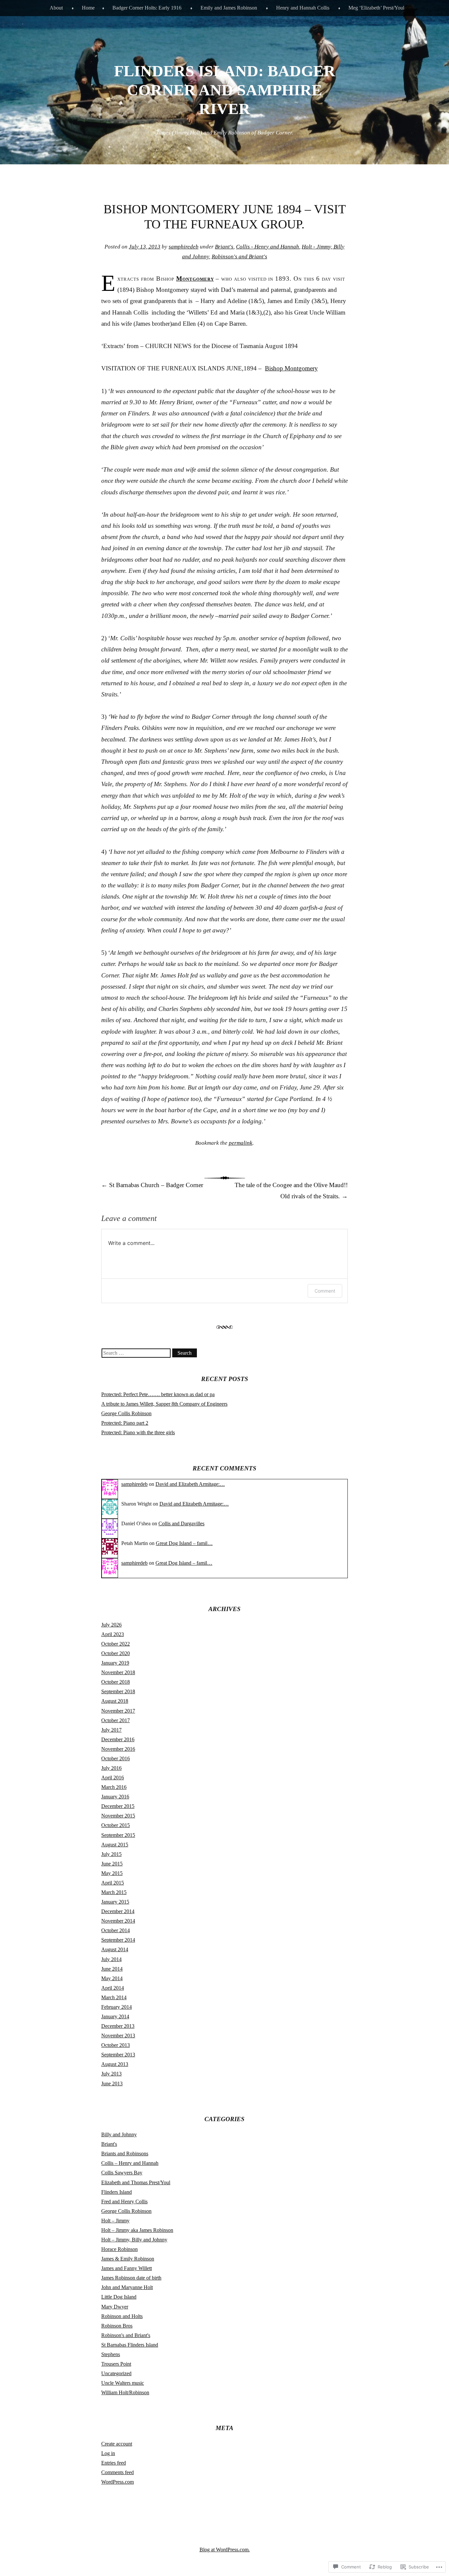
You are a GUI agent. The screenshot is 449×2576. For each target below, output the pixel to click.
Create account (117, 2444)
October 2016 (116, 1758)
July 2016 (111, 1768)
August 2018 (115, 1701)
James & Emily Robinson (128, 2259)
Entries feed (114, 2463)
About (56, 8)
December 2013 (118, 2026)
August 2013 (115, 2064)
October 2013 (116, 2045)
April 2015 (113, 1883)
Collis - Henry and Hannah (268, 247)
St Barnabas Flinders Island (130, 2345)
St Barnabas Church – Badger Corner (152, 1185)
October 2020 (116, 1653)
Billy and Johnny (119, 2134)
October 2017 (116, 1720)
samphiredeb (184, 247)
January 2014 (115, 2016)
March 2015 (114, 1892)
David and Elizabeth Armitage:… (190, 1484)
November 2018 (118, 1672)
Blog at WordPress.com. (225, 2550)
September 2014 (118, 1940)
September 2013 (118, 2055)
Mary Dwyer (115, 2307)
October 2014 (116, 1930)
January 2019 (115, 1663)
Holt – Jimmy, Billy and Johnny (134, 2240)
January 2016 (115, 1797)
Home (88, 8)
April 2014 (113, 1988)
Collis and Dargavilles (181, 1523)
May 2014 (112, 1978)
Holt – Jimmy (115, 2221)
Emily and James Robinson (229, 8)
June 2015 (112, 1864)
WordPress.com (118, 2482)
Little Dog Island (119, 2297)
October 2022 (116, 1644)
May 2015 (112, 1873)
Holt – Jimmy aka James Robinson (137, 2230)
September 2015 (118, 1835)
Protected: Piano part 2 (125, 1423)
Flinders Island (117, 2192)
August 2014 (115, 1949)
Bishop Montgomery (291, 368)
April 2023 (113, 1634)
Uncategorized (116, 2373)
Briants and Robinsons (125, 2154)
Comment (325, 1291)
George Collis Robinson (126, 1413)
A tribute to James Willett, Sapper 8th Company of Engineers (164, 1404)
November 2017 (118, 1711)
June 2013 (112, 2084)
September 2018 (118, 1691)
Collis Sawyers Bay (122, 2173)
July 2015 (111, 1854)
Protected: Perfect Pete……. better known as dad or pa (158, 1394)
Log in (108, 2453)
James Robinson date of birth (131, 2278)
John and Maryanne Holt (127, 2287)
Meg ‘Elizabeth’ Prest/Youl (376, 8)
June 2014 (112, 1969)
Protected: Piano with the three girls (138, 1432)
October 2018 (116, 1682)
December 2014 (118, 1911)
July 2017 (111, 1730)
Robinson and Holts (122, 2316)
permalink (241, 1143)
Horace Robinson (119, 2249)
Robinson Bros (117, 2326)
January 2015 (115, 1902)
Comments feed (118, 2472)
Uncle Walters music (123, 2383)
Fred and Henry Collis (124, 2201)
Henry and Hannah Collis (303, 8)
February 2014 (117, 2007)
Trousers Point (116, 2364)
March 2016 (114, 1787)
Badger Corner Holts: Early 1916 (147, 8)
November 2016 (118, 1749)
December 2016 (118, 1739)
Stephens (111, 2354)
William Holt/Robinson (125, 2392)
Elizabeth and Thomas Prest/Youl (136, 2182)
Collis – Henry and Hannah (130, 2163)
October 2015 (116, 1825)
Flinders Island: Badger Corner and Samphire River (225, 90)
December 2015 (118, 1806)
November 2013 (118, 2036)
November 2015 (118, 1816)
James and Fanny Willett (127, 2268)
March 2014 (114, 1997)
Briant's (224, 247)
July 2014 (111, 1959)
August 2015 (115, 1845)
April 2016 (113, 1778)
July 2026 (111, 1625)
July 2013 (111, 2074)
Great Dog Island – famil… (184, 1543)
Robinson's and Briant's (239, 257)
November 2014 (118, 1921)
